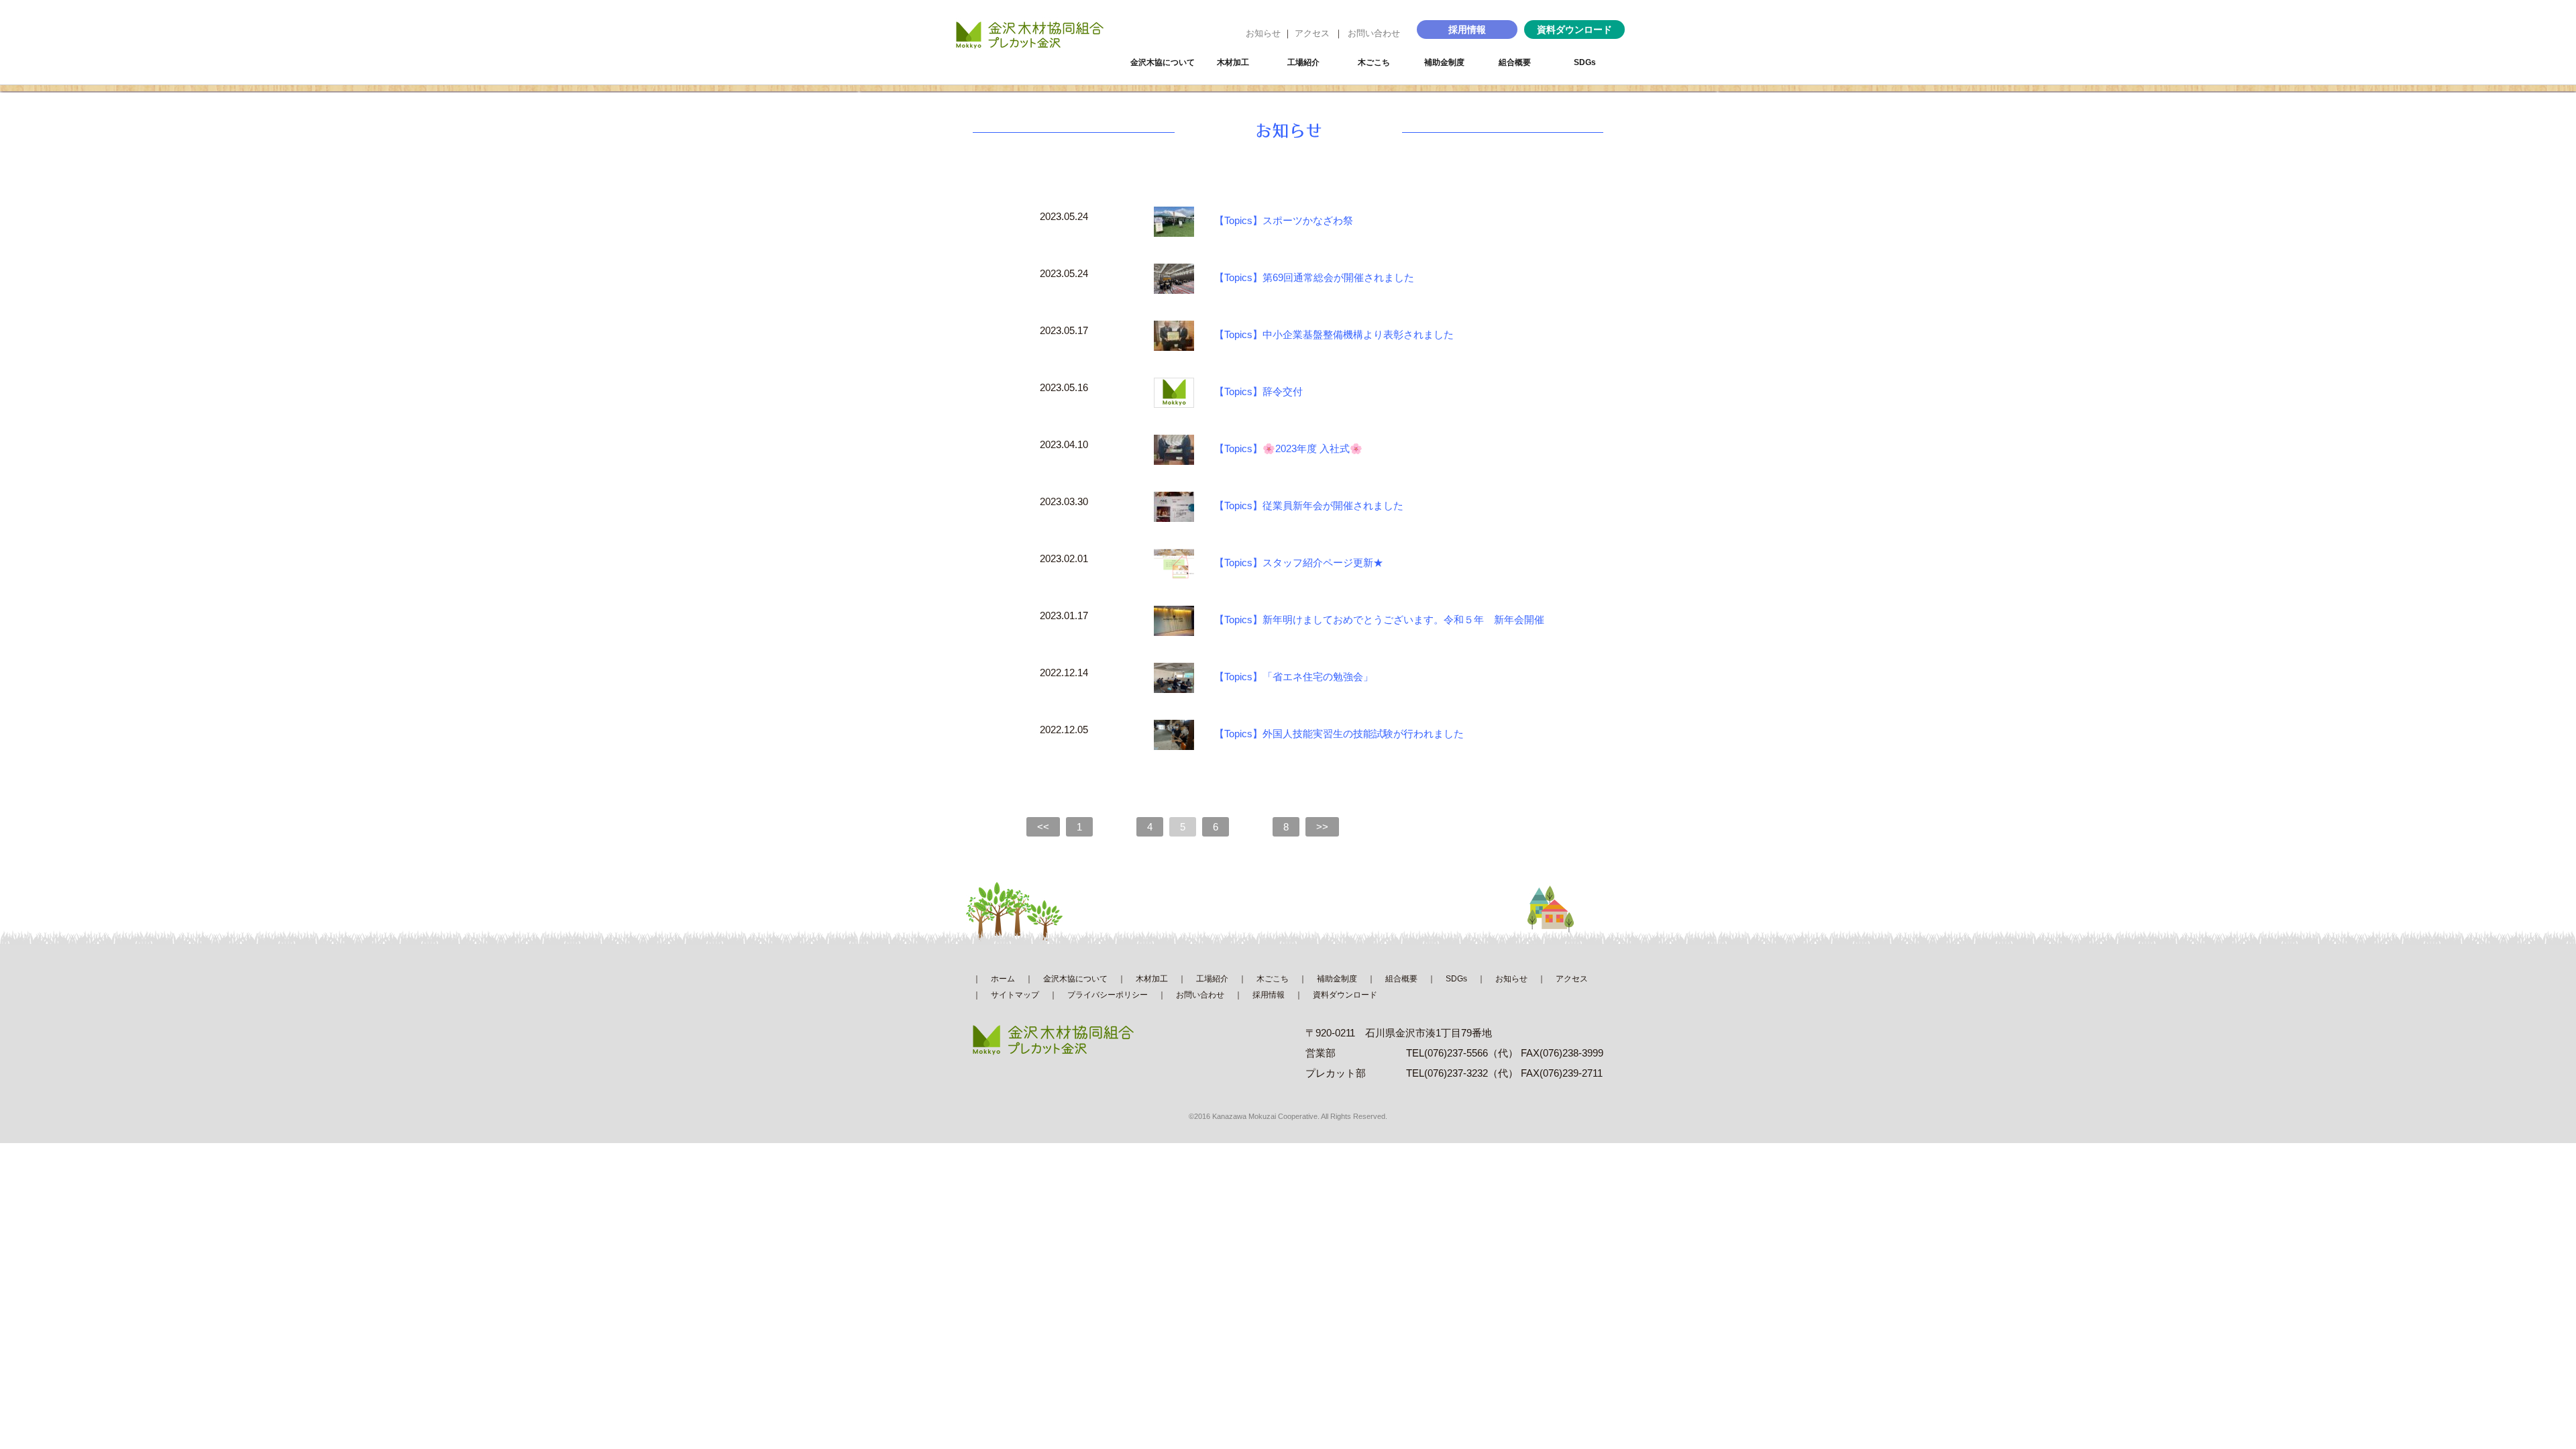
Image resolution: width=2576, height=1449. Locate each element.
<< (1043, 827)
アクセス (1312, 33)
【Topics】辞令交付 (1258, 392)
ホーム (1003, 979)
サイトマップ (1015, 995)
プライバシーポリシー (1108, 995)
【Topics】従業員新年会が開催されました (1309, 506)
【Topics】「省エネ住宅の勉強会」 (1294, 677)
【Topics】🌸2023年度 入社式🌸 (1288, 449)
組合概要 (1515, 62)
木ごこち (1374, 62)
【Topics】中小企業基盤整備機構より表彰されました (1334, 335)
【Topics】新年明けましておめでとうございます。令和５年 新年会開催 (1379, 620)
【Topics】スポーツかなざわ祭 (1284, 221)
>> (1322, 827)
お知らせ (1263, 33)
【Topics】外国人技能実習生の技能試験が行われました (1339, 734)
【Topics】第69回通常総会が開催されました (1314, 278)
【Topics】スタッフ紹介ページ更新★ (1299, 563)
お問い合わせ (1374, 33)
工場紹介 (1303, 62)
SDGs (1585, 62)
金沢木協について (1163, 62)
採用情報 (1467, 30)
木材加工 (1233, 62)
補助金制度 (1444, 62)
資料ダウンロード (1574, 30)
